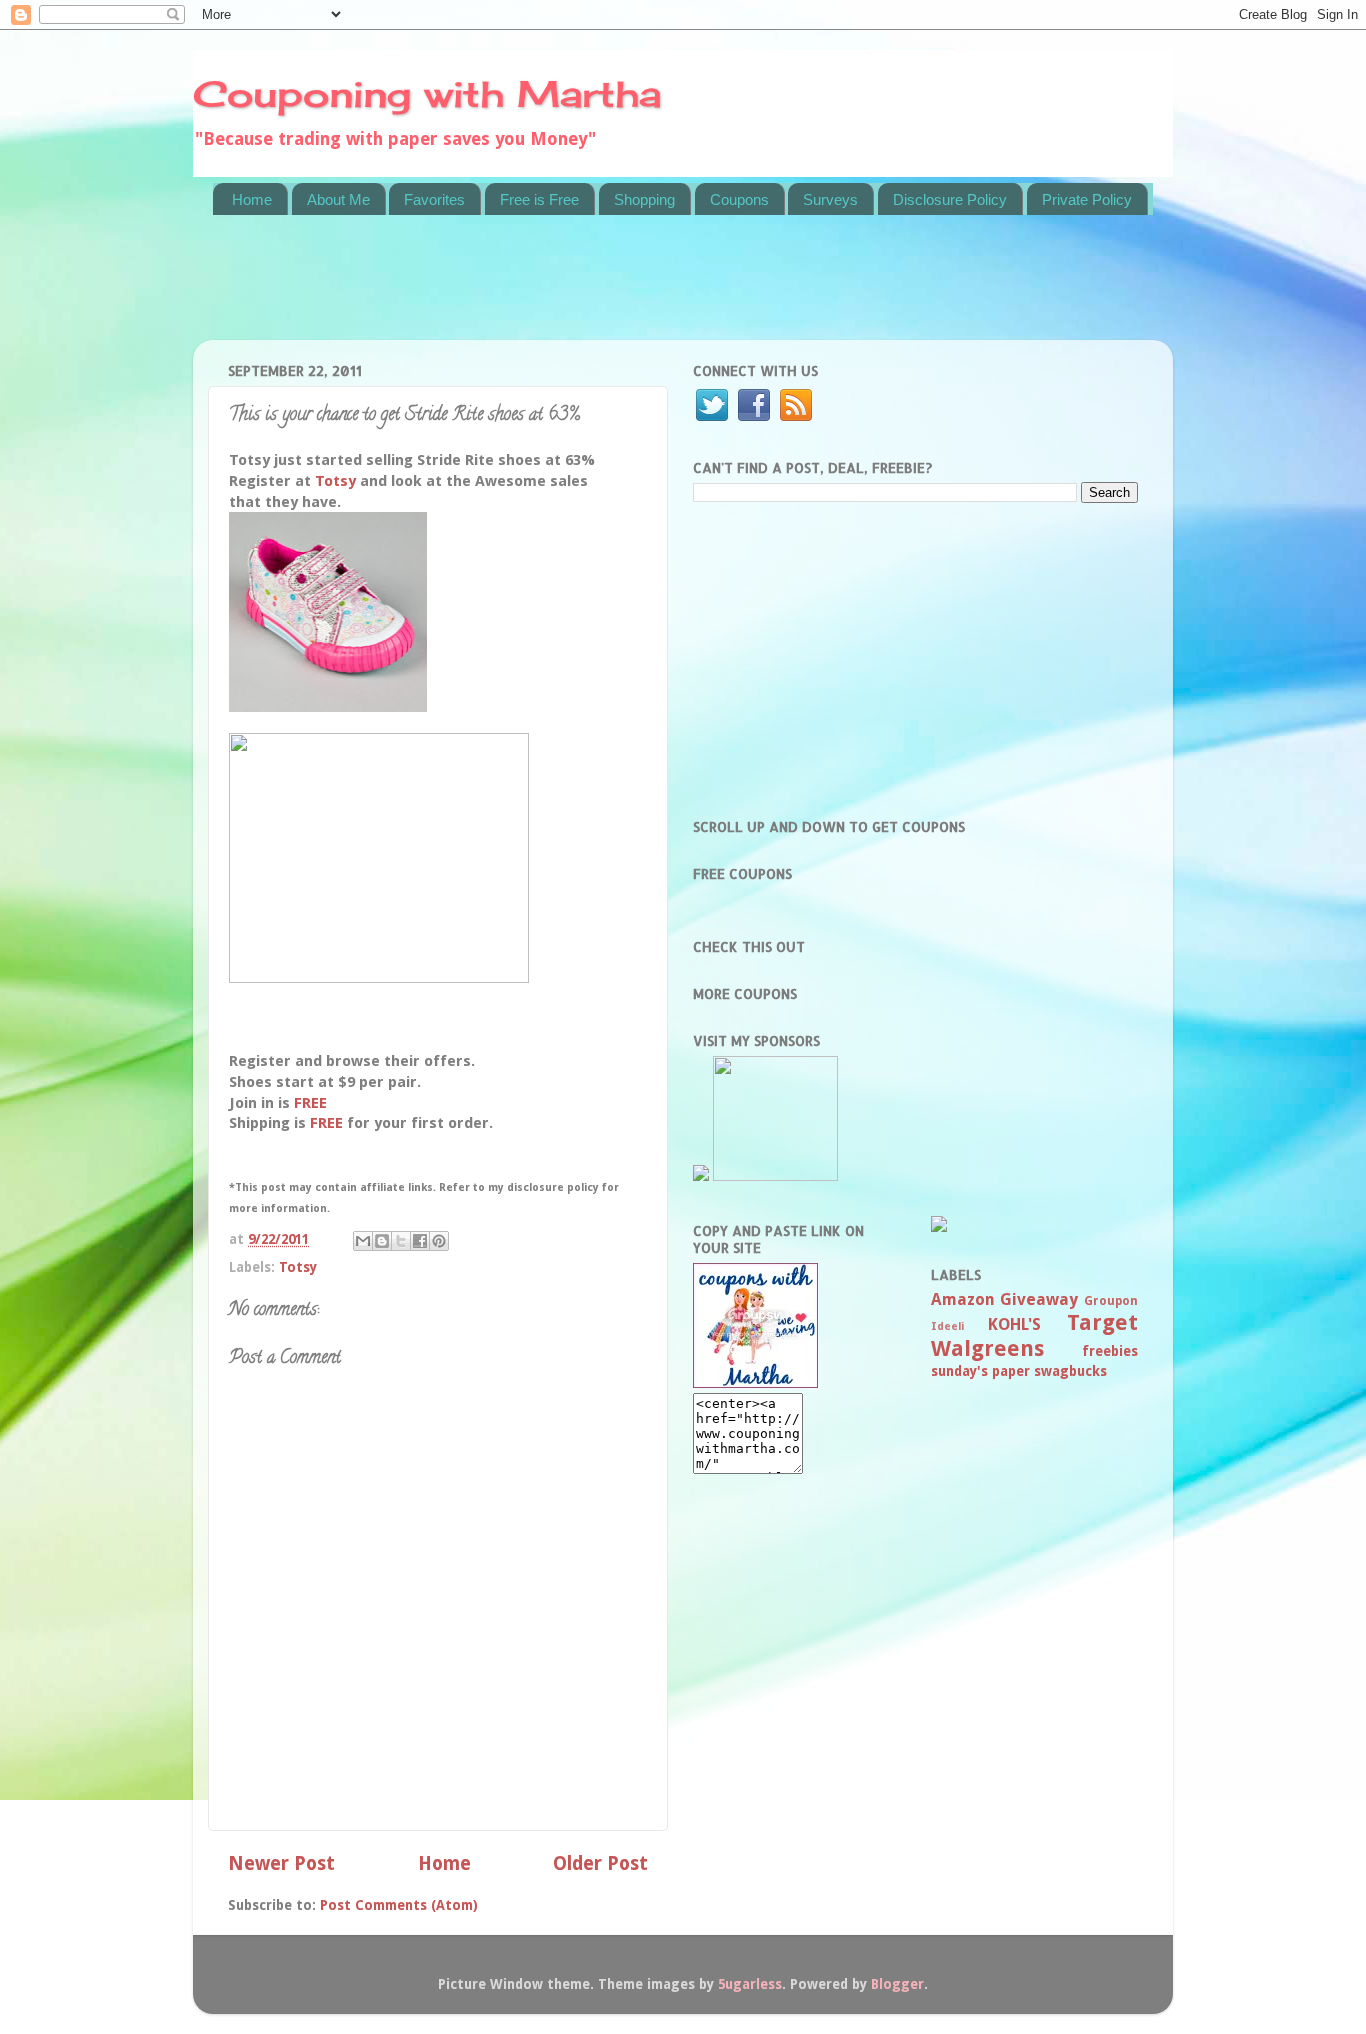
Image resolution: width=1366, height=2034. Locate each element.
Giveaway (1039, 1299)
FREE (310, 1103)
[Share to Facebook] (420, 1241)
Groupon (1111, 1301)
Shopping (644, 199)
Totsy (335, 481)
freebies (1110, 1351)
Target (1102, 1322)
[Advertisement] (577, 290)
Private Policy (1087, 199)
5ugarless (750, 1984)
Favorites (434, 199)
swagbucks (1070, 1371)
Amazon (963, 1299)
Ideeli (947, 1326)
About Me (338, 199)
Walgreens (987, 1348)
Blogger (897, 1984)
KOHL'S (1014, 1324)
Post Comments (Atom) (399, 1905)
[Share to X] (401, 1241)
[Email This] (363, 1241)
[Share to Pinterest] (439, 1241)
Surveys (830, 199)
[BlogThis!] (382, 1241)
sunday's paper (980, 1371)
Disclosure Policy (950, 199)
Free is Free (539, 199)
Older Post (600, 1863)
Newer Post (281, 1863)
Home (252, 199)
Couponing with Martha (427, 94)
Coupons (739, 199)
